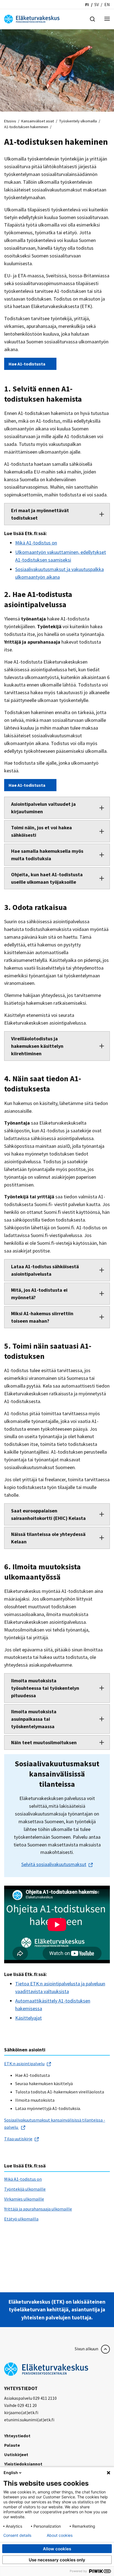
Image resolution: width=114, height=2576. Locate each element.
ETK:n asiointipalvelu (24, 2064)
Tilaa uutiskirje (18, 2139)
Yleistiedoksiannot (23, 2464)
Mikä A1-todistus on (36, 543)
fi (87, 4)
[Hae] (92, 19)
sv (97, 4)
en (107, 4)
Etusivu (10, 121)
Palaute (12, 2445)
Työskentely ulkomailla (78, 121)
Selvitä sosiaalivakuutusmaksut (54, 1864)
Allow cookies (57, 2549)
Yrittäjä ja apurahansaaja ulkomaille (38, 2209)
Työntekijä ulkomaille (25, 2189)
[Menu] (107, 19)
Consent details (17, 2535)
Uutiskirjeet (16, 2454)
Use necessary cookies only (57, 2560)
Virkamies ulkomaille (24, 2199)
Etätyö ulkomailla (21, 2219)
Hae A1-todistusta (27, 364)
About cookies (60, 2535)
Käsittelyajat (28, 2018)
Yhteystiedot (17, 2436)
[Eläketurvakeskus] (32, 19)
